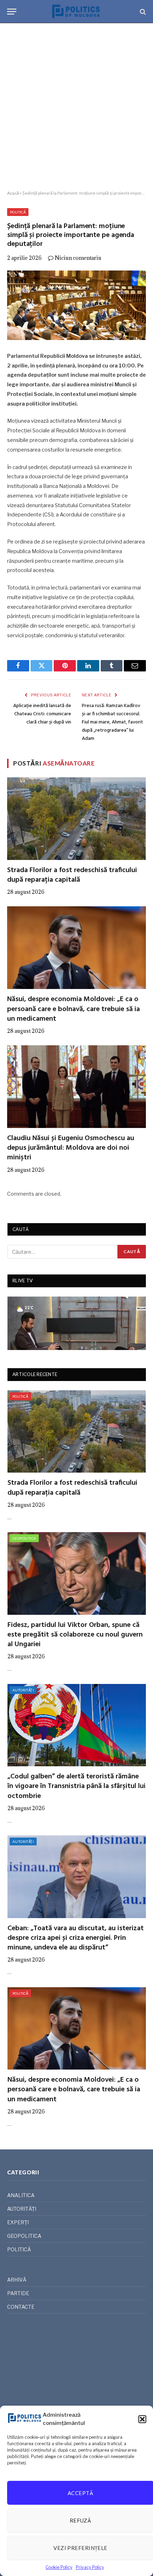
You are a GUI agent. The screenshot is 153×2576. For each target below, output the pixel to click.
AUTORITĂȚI (23, 1690)
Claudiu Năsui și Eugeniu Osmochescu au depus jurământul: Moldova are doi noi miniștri (71, 1148)
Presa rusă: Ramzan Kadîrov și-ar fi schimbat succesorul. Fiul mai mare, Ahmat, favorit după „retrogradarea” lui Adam (112, 722)
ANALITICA (21, 2195)
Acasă (13, 193)
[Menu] (12, 12)
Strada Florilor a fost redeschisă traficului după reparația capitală (72, 875)
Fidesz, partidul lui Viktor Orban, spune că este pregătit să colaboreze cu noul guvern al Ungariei (75, 1635)
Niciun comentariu (78, 258)
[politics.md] (76, 12)
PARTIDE (18, 2293)
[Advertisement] (76, 107)
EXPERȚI (18, 2222)
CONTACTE (21, 2307)
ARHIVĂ (17, 2280)
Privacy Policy (90, 2567)
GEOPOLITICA (24, 1538)
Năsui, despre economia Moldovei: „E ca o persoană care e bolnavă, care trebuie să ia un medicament (73, 1009)
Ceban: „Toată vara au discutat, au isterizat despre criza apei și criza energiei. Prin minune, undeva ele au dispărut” (76, 1938)
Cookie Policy (59, 2567)
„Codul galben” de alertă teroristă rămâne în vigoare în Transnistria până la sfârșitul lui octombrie (76, 1786)
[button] (142, 2419)
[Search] (142, 12)
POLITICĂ (18, 212)
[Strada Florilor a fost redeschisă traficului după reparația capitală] (76, 819)
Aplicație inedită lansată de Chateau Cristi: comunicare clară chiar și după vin (42, 714)
